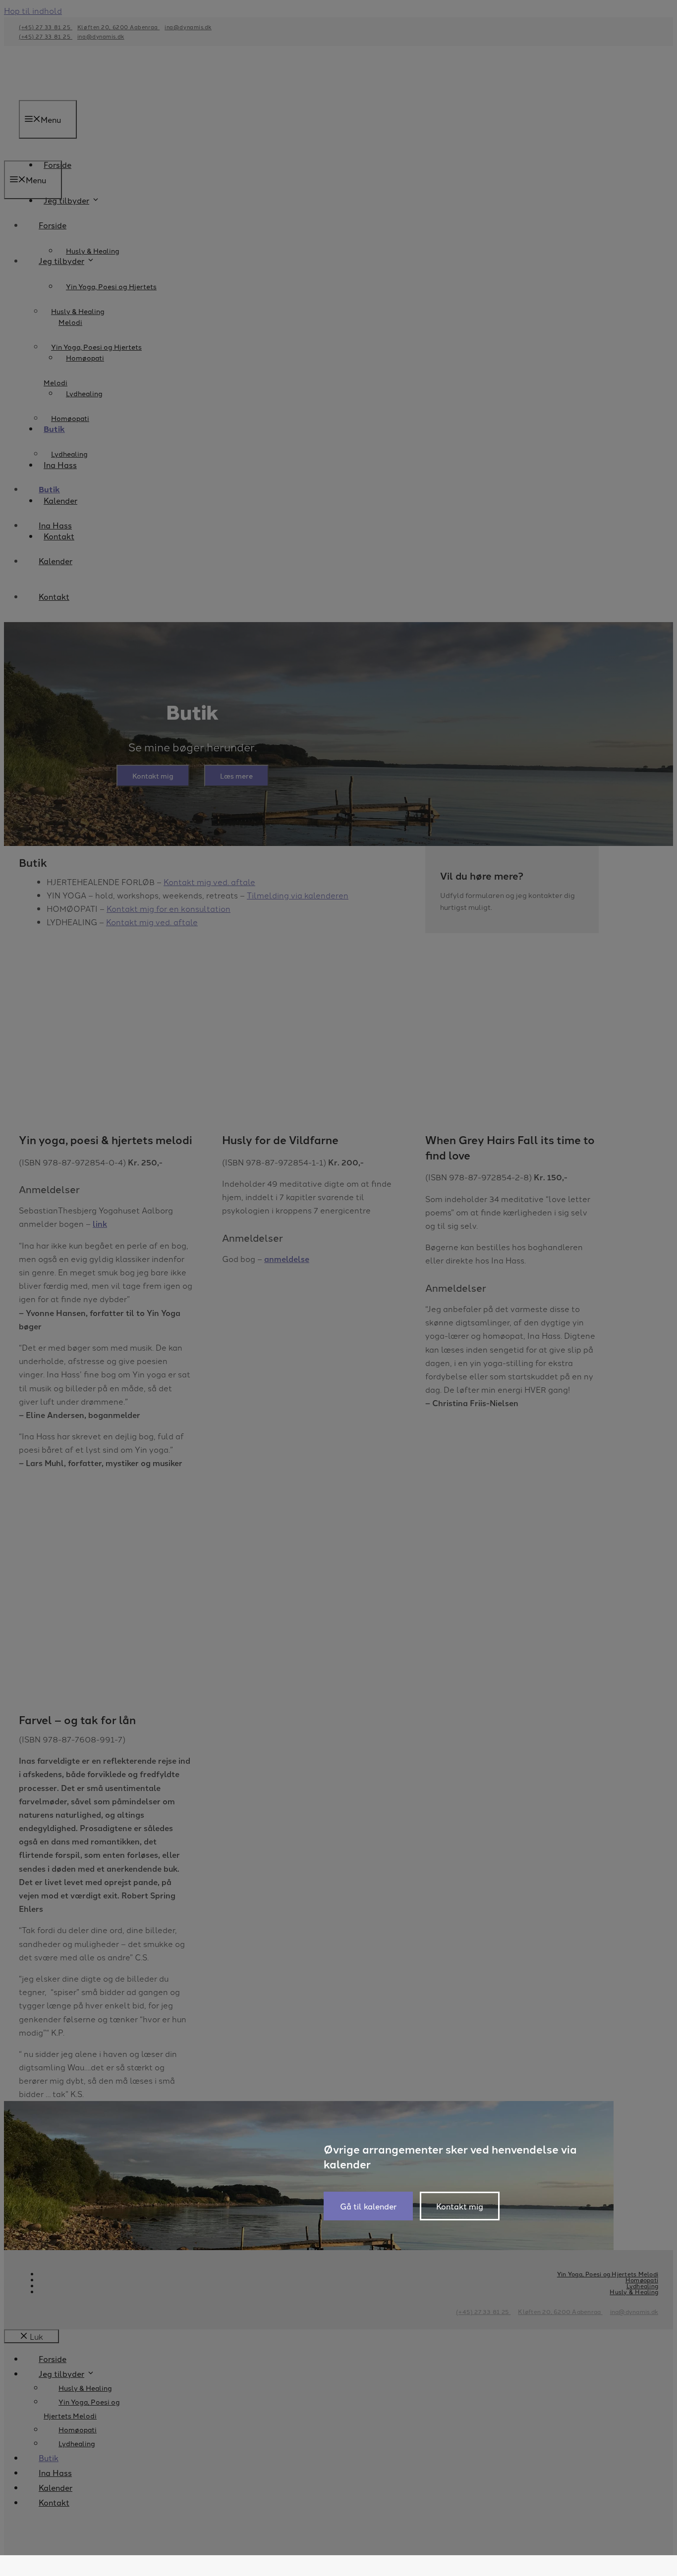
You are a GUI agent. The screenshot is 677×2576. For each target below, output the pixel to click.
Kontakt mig (460, 2206)
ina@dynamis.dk (634, 2311)
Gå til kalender (368, 2206)
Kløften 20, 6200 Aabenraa (560, 2311)
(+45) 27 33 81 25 (483, 2311)
